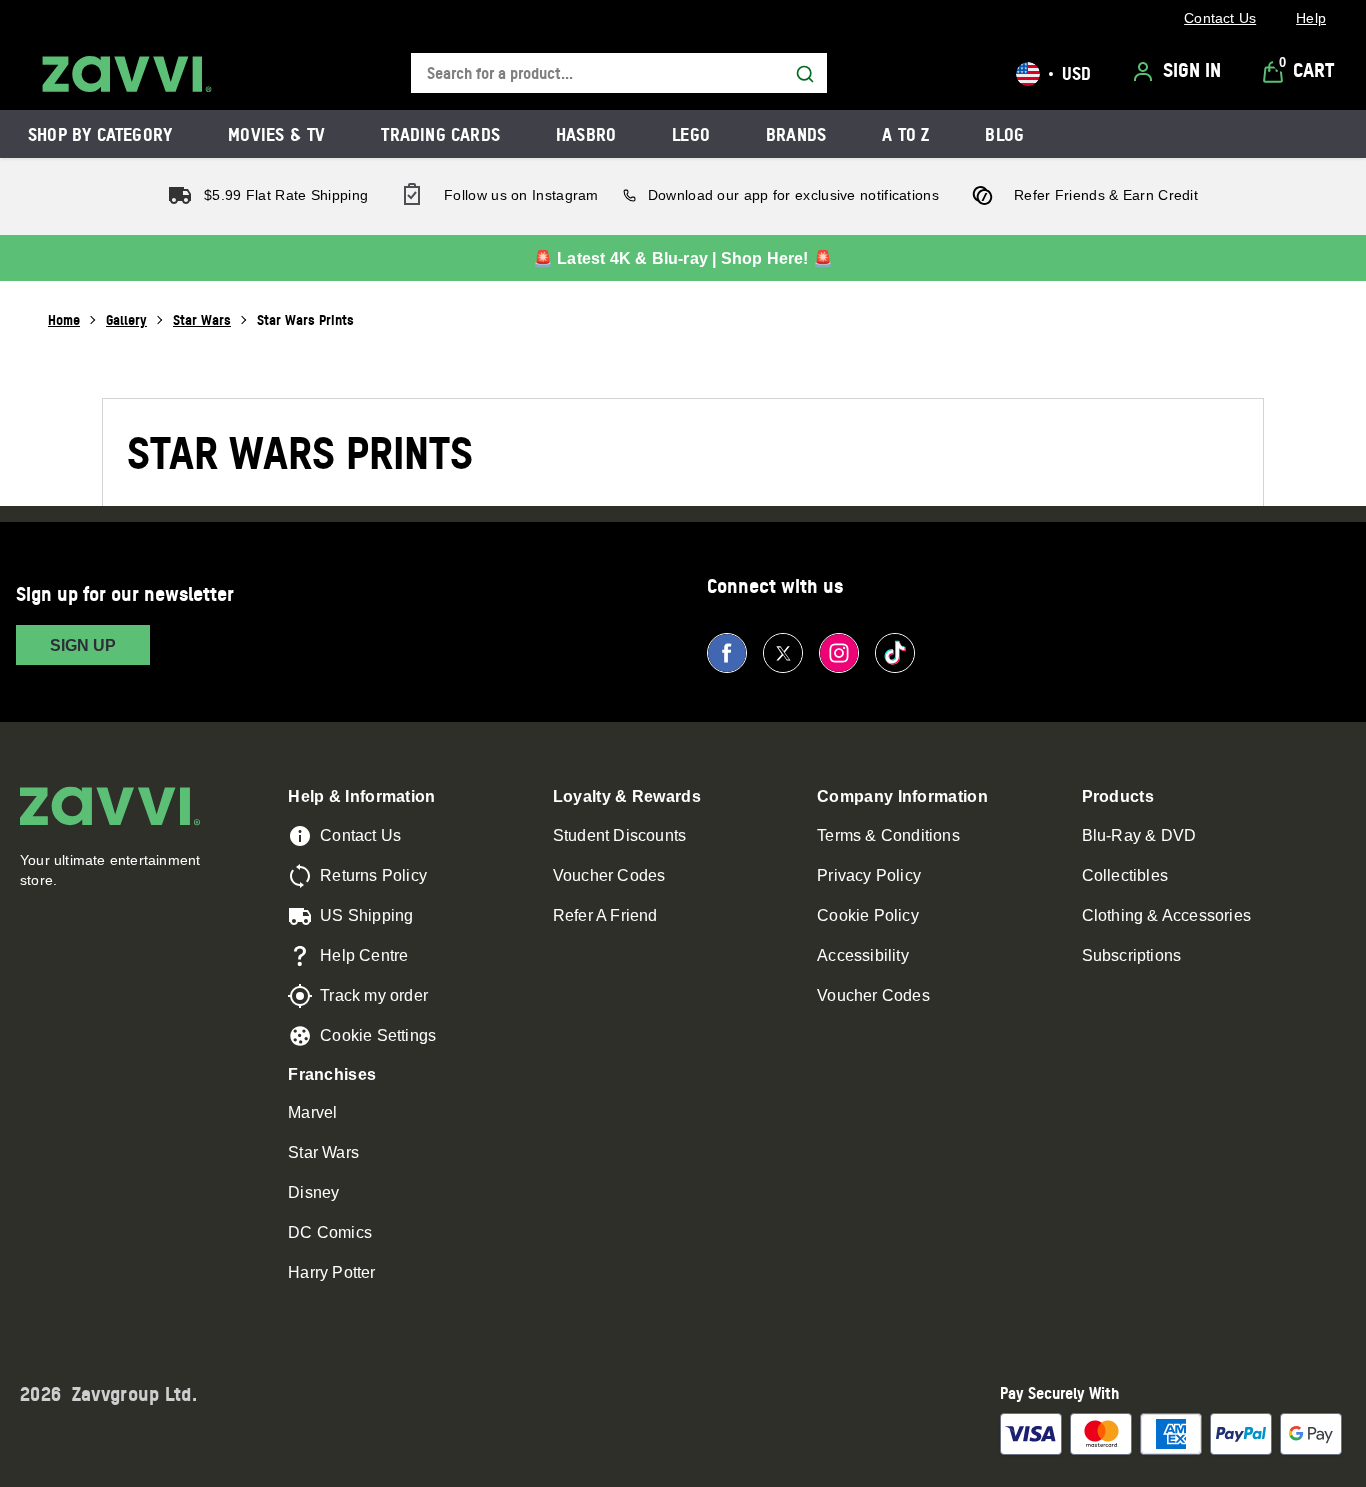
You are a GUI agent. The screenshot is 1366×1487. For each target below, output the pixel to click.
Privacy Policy (869, 875)
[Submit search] (805, 74)
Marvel (312, 1112)
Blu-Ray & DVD (1139, 835)
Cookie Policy (868, 915)
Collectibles (1125, 875)
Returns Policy (373, 875)
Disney (313, 1192)
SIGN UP (83, 645)
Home (64, 319)
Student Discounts (619, 835)
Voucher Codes (609, 875)
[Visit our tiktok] (895, 653)
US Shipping (366, 915)
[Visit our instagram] (839, 653)
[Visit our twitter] (783, 653)
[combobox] (619, 73)
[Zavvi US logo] (127, 74)
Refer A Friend (605, 915)
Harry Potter (331, 1272)
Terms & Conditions (888, 835)
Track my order (374, 995)
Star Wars (202, 319)
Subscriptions (1132, 955)
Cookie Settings (378, 1035)
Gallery (126, 319)
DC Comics (330, 1232)
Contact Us (360, 835)
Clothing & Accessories (1166, 915)
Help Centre (364, 955)
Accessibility (863, 955)
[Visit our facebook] (727, 653)
